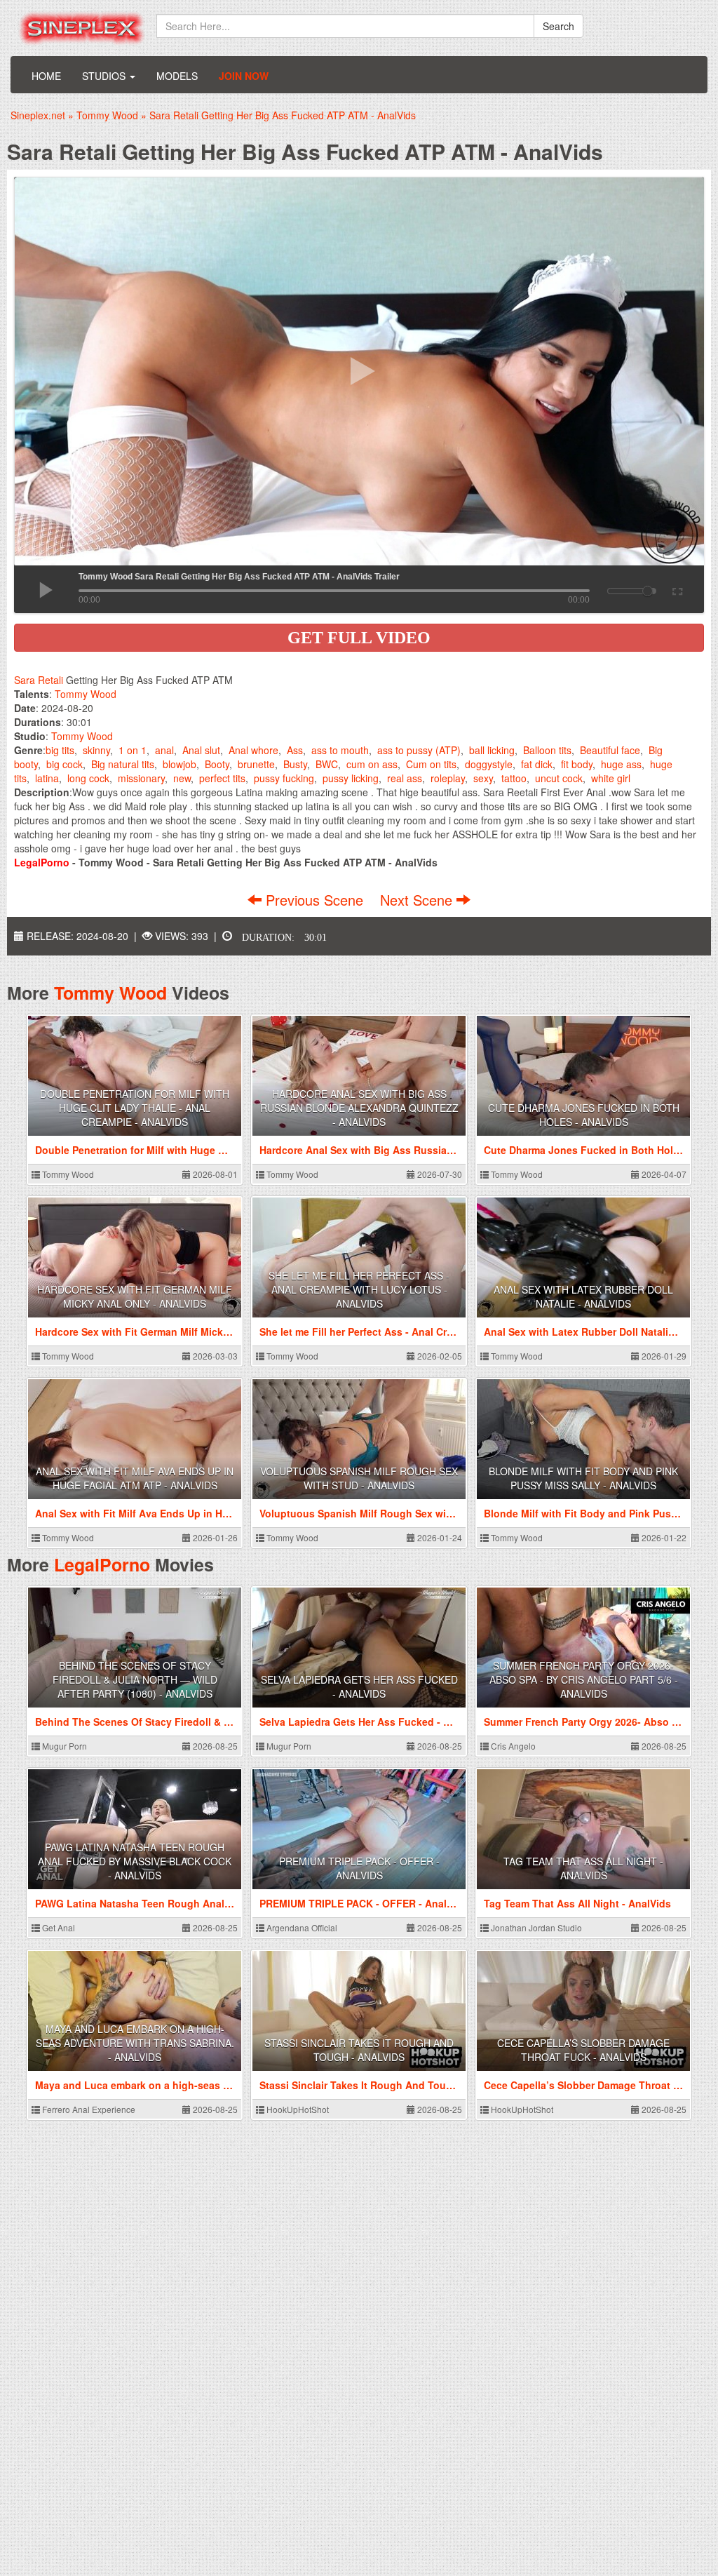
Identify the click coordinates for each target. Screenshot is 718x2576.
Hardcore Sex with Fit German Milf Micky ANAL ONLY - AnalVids (135, 1296)
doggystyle (489, 764)
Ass (295, 750)
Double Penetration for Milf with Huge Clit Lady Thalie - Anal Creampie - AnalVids (135, 1108)
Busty (295, 764)
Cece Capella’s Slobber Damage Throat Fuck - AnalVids (583, 2050)
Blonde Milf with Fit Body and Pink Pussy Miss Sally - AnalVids (583, 1478)
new (182, 778)
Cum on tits (431, 764)
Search (558, 26)
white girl (611, 778)
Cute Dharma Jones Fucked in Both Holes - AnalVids (584, 1115)
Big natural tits (123, 764)
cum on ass (372, 764)
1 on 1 (133, 750)
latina (47, 778)
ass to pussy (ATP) (419, 750)
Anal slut (201, 750)
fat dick (537, 764)
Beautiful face (610, 750)
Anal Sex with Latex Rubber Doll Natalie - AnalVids (583, 1296)
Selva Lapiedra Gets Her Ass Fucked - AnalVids (359, 1686)
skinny (96, 750)
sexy (483, 778)
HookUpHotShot (297, 2109)
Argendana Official (301, 1927)
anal (164, 750)
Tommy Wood (86, 694)
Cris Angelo (512, 1746)
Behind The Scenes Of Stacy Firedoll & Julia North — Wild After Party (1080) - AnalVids (135, 1679)
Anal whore (253, 750)
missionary (141, 778)
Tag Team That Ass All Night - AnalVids (583, 1868)
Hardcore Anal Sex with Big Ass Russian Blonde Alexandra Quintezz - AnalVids (359, 1108)
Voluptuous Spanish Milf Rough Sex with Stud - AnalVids (359, 1478)
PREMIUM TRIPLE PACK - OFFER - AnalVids (359, 1868)
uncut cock (559, 778)
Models (177, 76)
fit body (577, 764)
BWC (327, 764)
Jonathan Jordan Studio (535, 1927)
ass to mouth (340, 750)
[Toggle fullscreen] (676, 589)
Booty (217, 764)
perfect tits (222, 778)
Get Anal (57, 1927)
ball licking (492, 750)
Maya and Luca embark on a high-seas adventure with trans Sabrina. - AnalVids (135, 2043)
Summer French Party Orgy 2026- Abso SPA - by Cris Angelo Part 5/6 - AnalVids (584, 1679)
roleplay (448, 778)
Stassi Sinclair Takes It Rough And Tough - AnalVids (359, 2050)
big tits (60, 750)
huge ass (621, 764)
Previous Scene (314, 900)
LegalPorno (102, 1564)
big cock (65, 764)
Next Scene (418, 900)
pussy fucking (284, 778)
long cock (88, 778)
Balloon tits (547, 750)
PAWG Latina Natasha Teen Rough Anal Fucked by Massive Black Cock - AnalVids (135, 1861)
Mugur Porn (63, 1746)
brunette (256, 764)
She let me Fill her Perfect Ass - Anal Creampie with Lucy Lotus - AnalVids (359, 1289)
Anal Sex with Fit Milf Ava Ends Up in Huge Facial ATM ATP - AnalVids (135, 1478)
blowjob (179, 764)
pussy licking (351, 778)
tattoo (514, 778)
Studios (105, 76)
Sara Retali (39, 680)
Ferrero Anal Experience (88, 2109)
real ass (405, 778)
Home (46, 76)
